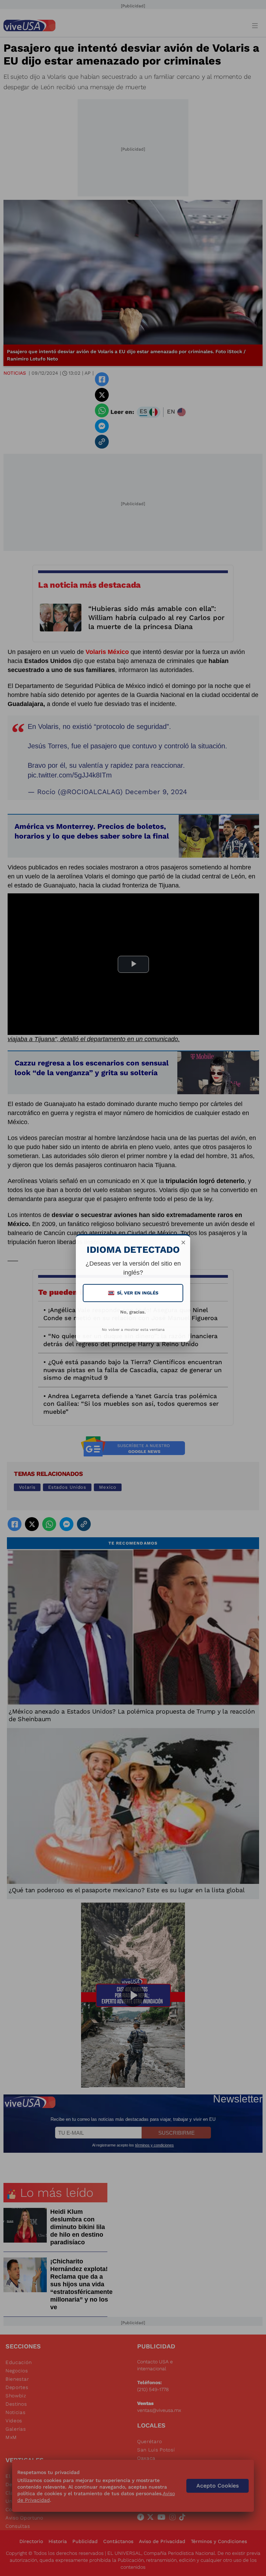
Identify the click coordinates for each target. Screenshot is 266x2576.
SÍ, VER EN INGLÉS (134, 1293)
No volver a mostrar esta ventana (133, 1330)
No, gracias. (133, 1312)
